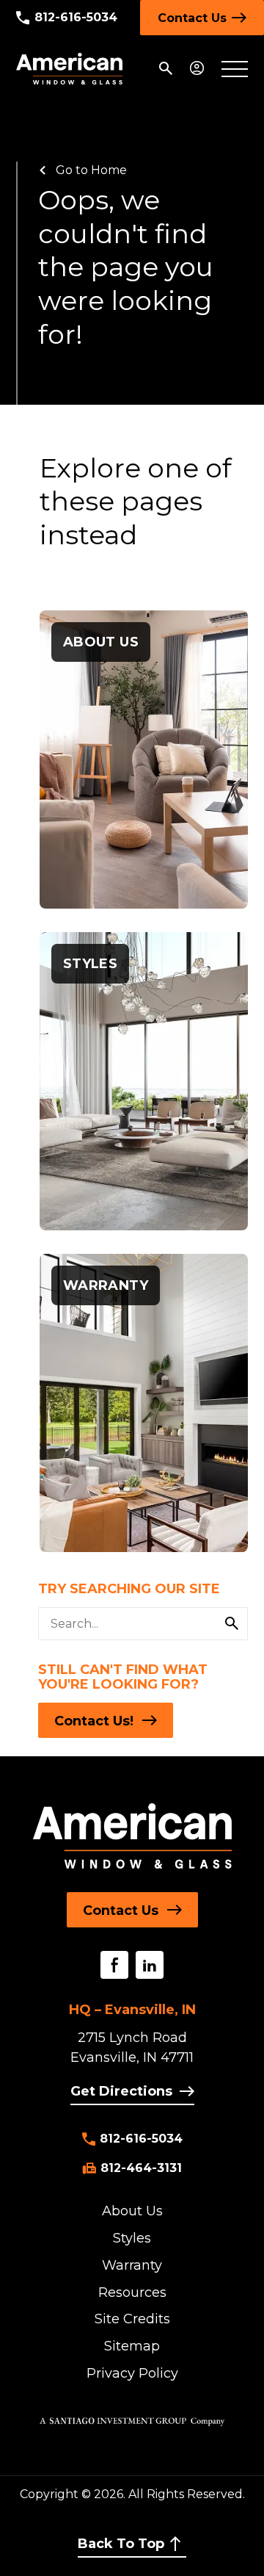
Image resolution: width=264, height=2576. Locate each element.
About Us (132, 2211)
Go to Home (91, 170)
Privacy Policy (132, 2373)
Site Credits (132, 2319)
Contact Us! (94, 1721)
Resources (132, 2292)
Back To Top (121, 2544)
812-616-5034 (76, 17)
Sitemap (132, 2346)
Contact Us (192, 18)
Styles (132, 2238)
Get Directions (121, 2091)
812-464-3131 (141, 2168)
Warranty (132, 2265)
